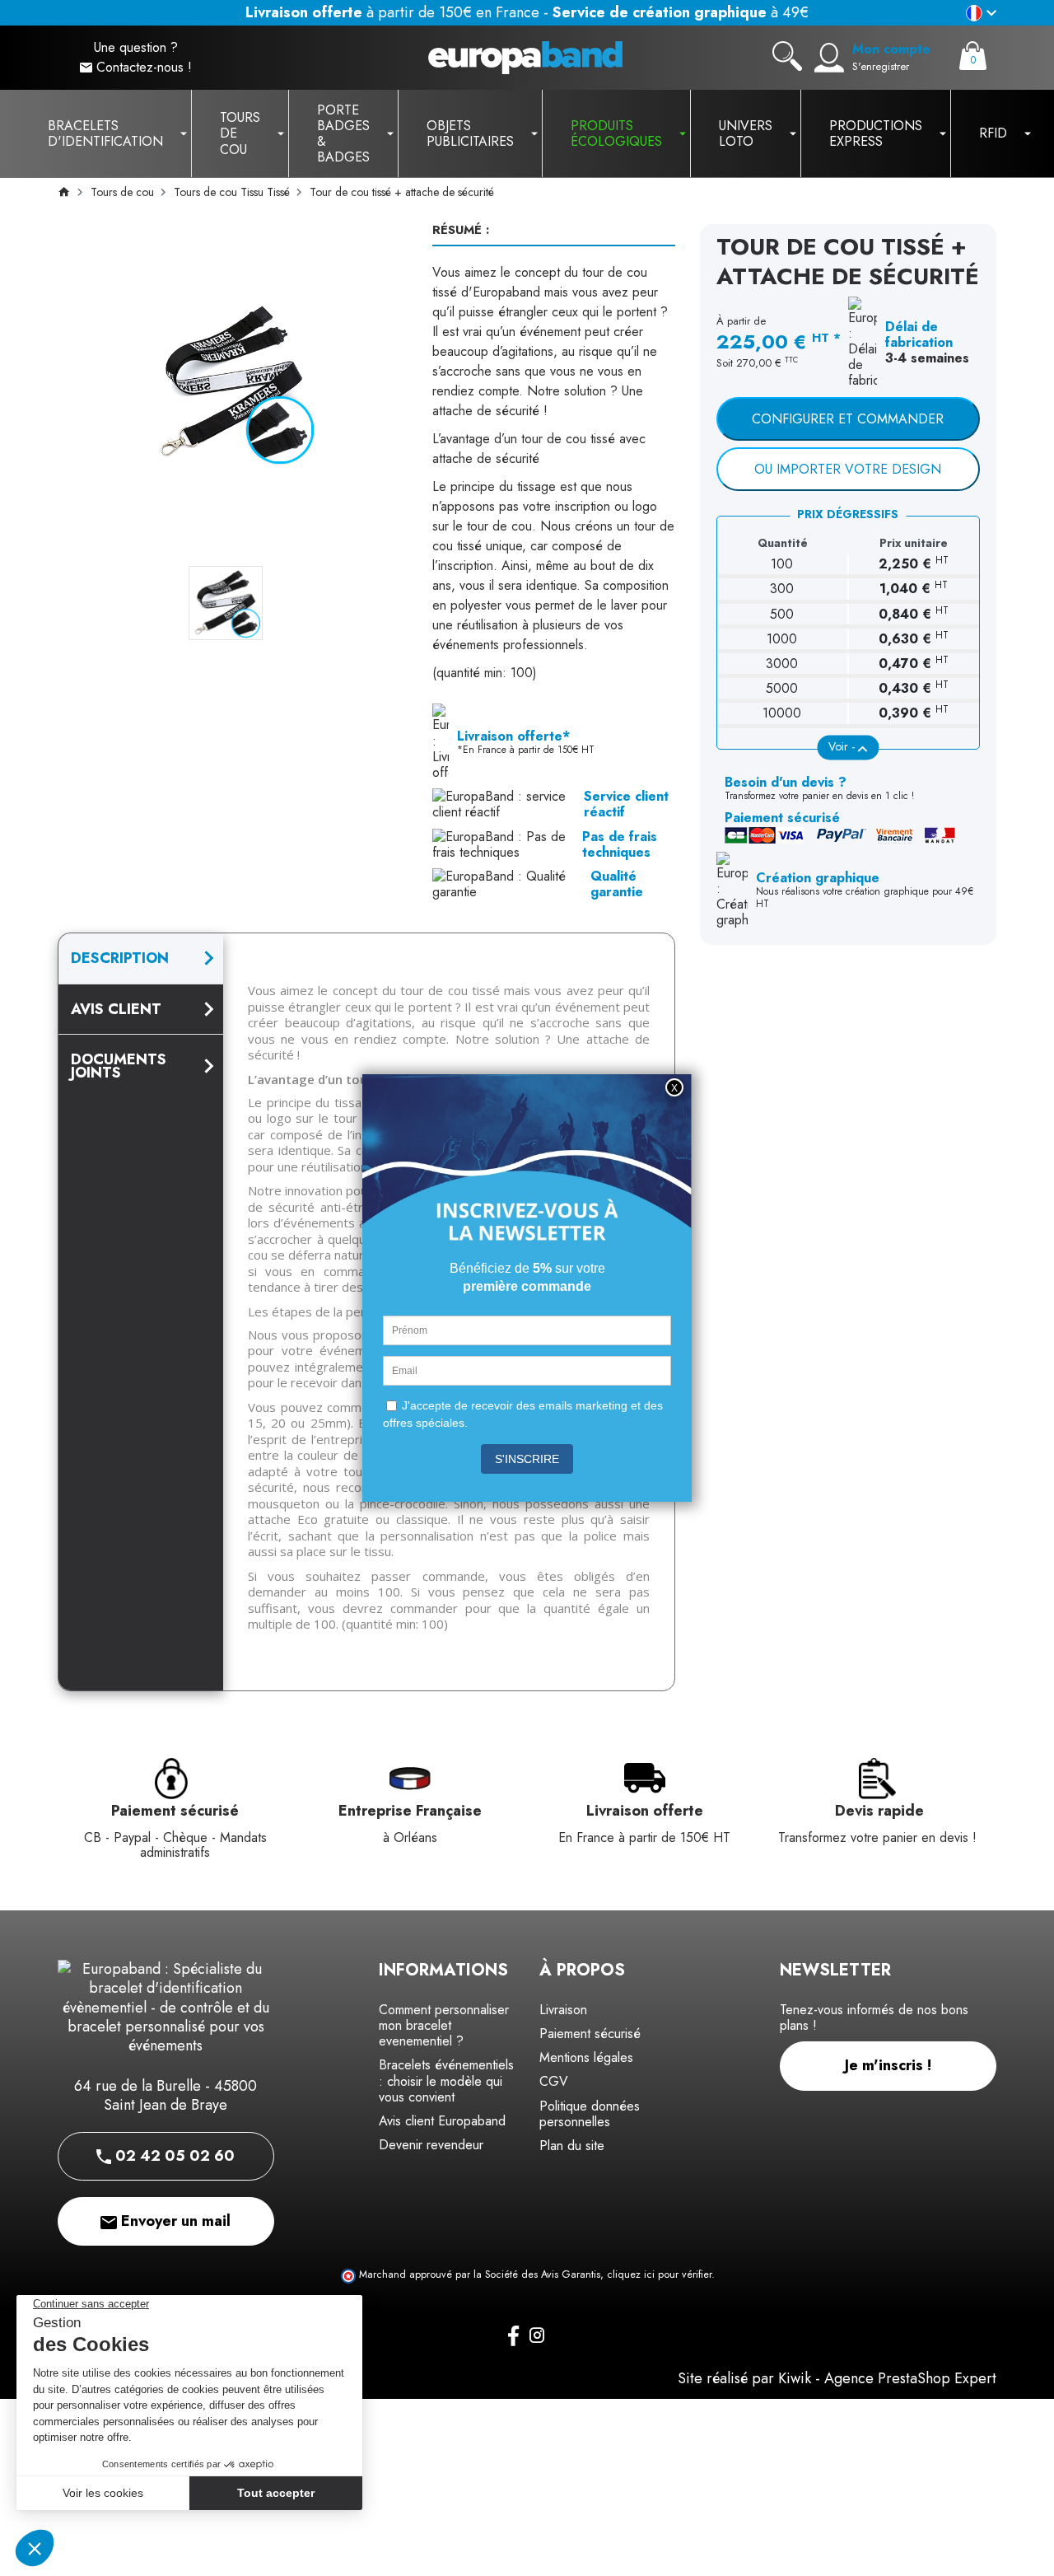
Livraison (563, 2010)
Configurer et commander (848, 419)
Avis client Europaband (442, 2121)
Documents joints (119, 1066)
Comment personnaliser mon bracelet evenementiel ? (444, 2025)
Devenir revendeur (431, 2145)
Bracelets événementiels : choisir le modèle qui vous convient (446, 2080)
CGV (554, 2081)
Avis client (116, 1009)
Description (120, 958)
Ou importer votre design (848, 469)
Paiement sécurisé (590, 2034)
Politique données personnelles (590, 2114)
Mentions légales (586, 2057)
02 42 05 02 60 (173, 2156)
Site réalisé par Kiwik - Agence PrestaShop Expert (837, 2378)
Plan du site (572, 2146)
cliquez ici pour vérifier (659, 2274)
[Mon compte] (829, 58)
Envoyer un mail (174, 2221)
